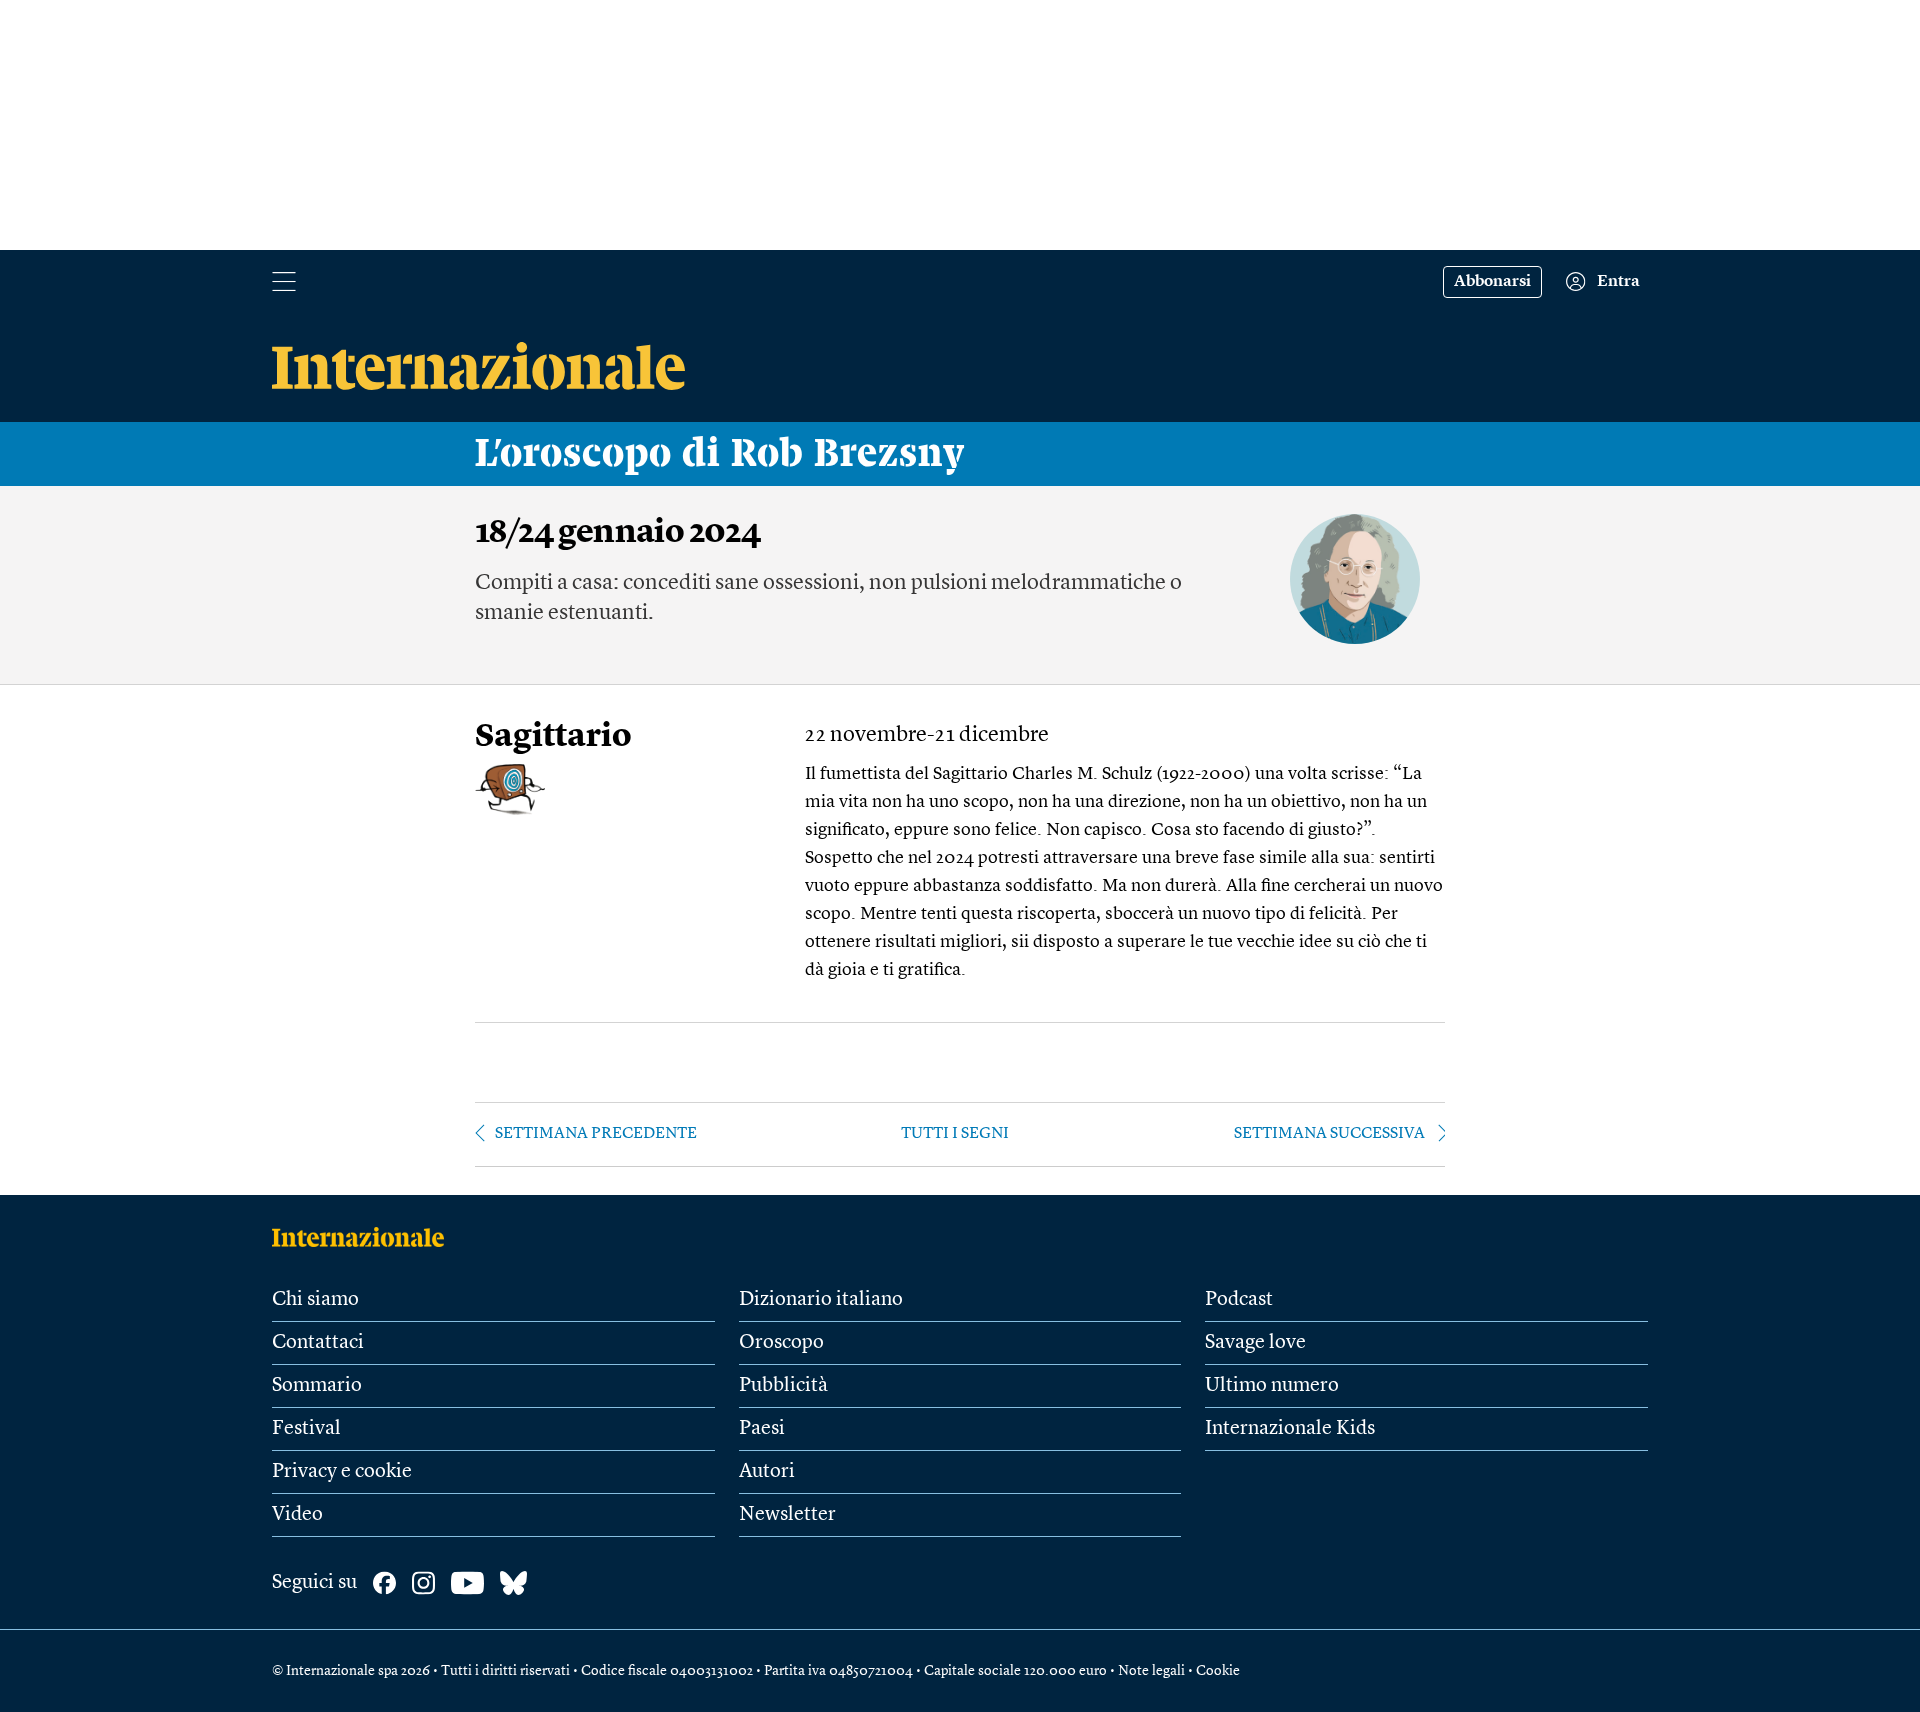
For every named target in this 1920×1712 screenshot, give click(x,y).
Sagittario (553, 737)
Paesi (762, 1429)
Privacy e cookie (342, 1472)
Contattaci (318, 1343)
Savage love (1255, 1343)
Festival (306, 1429)
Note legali (1151, 1671)
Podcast (1239, 1300)
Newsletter (787, 1515)
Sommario (317, 1386)
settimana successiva (1329, 1134)
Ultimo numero (1272, 1386)
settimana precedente (596, 1134)
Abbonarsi (1492, 282)
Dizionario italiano (821, 1300)
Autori (767, 1472)
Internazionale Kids (1290, 1429)
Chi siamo (315, 1300)
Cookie (1218, 1671)
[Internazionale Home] (364, 1237)
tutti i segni (955, 1134)
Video (297, 1515)
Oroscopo (781, 1343)
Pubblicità (783, 1386)
